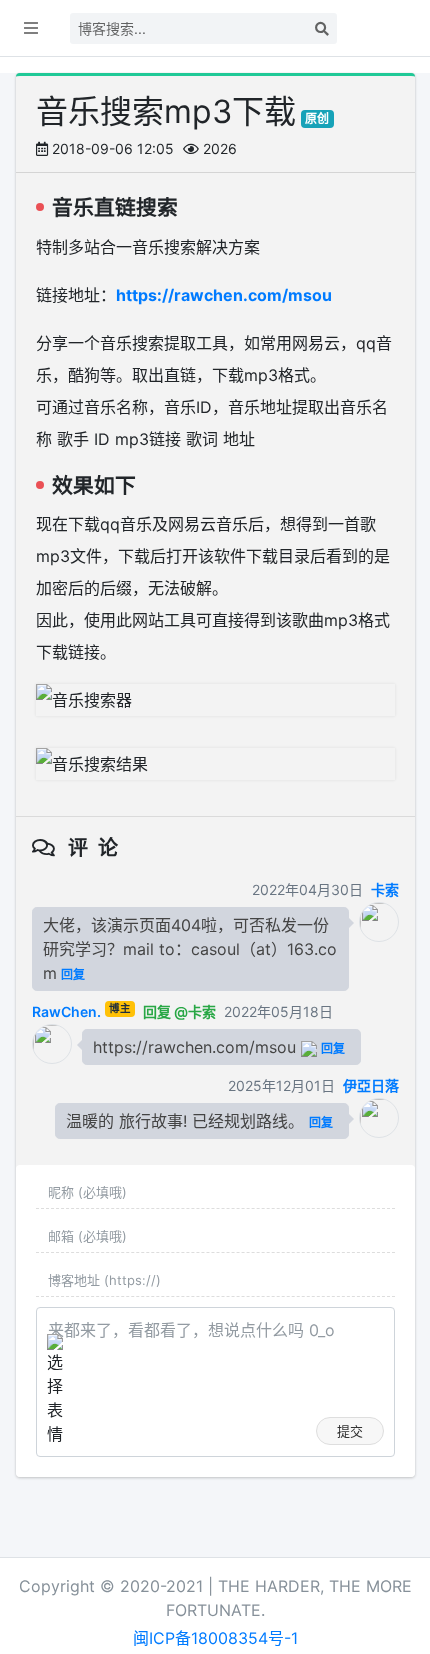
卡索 (385, 889)
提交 (350, 1431)
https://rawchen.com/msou (224, 295)
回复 (73, 974)
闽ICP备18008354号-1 (215, 1638)
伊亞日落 (371, 1085)
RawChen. (66, 1011)
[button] (31, 28)
